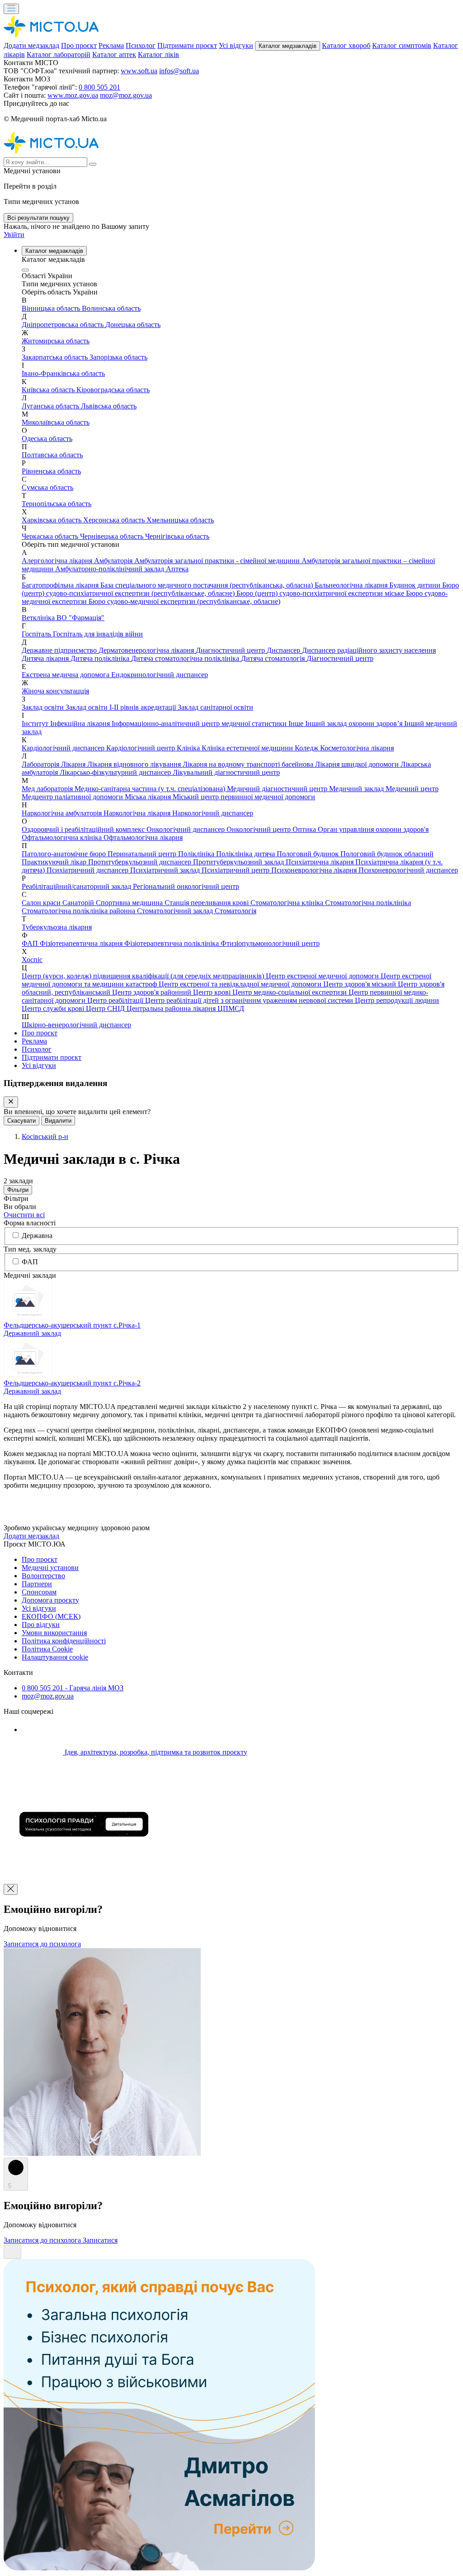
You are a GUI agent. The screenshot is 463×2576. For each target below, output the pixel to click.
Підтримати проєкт (187, 45)
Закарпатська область (56, 357)
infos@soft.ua (179, 71)
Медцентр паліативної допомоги (73, 797)
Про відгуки (41, 1625)
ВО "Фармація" (80, 618)
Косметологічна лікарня (357, 748)
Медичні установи (50, 1568)
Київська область (49, 390)
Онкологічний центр (260, 829)
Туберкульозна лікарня (57, 927)
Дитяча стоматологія (274, 658)
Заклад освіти (44, 707)
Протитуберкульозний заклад (239, 862)
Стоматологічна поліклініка (368, 903)
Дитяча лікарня (46, 658)
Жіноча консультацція (55, 691)
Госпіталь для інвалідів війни (98, 634)
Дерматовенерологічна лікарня (147, 650)
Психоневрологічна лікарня (315, 870)
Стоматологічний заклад (176, 911)
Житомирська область (56, 341)
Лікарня (74, 764)
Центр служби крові (54, 1008)
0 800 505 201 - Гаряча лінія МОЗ (73, 1688)
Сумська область (47, 487)
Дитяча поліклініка (101, 658)
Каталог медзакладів (288, 46)
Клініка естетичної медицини (248, 748)
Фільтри (18, 1190)
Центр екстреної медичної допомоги (323, 976)
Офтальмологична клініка (63, 837)
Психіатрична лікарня (321, 862)
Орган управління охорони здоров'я (373, 829)
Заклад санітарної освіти (215, 707)
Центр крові (213, 992)
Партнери (37, 1584)
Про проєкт (79, 45)
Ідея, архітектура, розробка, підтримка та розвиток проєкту (155, 1752)
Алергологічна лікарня (58, 561)
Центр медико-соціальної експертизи (291, 992)
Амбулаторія (114, 561)
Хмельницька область (180, 520)
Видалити (58, 1121)
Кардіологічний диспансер (64, 748)
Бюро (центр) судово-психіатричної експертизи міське (321, 593)
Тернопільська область (57, 504)
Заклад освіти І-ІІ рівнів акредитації (122, 707)
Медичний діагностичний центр (278, 789)
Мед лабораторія (48, 789)
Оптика (305, 829)
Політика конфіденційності (64, 1641)
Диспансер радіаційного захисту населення (369, 650)
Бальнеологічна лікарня (352, 585)
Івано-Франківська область (63, 373)
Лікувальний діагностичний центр (226, 772)
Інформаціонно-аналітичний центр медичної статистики (200, 723)
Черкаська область (51, 536)
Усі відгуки (236, 45)
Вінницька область (52, 308)
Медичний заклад (357, 789)
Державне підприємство (60, 650)
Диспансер (284, 650)
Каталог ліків (158, 55)
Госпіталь (37, 634)
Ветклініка (39, 618)
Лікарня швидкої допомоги (358, 764)
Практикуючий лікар (55, 862)
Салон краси (42, 903)
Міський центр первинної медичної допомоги (244, 797)
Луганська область (51, 406)
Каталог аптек (114, 55)
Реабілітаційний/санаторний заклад (77, 886)
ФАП (31, 943)
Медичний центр (412, 789)
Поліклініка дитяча (246, 854)
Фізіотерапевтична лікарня (82, 943)
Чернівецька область (113, 536)
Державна (37, 1236)
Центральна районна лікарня (172, 1008)
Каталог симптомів (402, 45)
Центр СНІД (106, 1008)
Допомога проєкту (50, 1600)
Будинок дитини (416, 585)
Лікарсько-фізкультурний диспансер (116, 772)
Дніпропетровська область (64, 325)
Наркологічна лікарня (138, 813)
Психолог (141, 45)
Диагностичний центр (231, 650)
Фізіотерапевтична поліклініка (172, 943)
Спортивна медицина (130, 903)
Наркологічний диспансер (213, 813)
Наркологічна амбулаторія (63, 813)
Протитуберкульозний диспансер (141, 862)
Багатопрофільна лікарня (61, 585)
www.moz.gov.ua (73, 95)
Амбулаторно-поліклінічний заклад (111, 569)
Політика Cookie (47, 1649)
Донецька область (133, 325)
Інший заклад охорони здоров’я (355, 723)
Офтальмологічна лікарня (143, 837)
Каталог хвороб (346, 45)
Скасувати (21, 1121)
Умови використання (54, 1633)
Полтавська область (52, 455)
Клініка (189, 748)
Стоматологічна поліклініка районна (79, 911)
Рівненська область (51, 471)
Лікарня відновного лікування (135, 764)
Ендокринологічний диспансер (160, 675)
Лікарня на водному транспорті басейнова (249, 764)
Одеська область (47, 439)
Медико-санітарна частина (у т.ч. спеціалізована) (151, 789)
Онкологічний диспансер (187, 829)
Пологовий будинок (309, 854)
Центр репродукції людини (397, 1000)
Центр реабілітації (116, 1000)
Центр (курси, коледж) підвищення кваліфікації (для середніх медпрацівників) (144, 976)
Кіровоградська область (113, 390)
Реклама (111, 45)
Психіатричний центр (236, 870)
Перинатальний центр (143, 854)
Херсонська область (115, 520)
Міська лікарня (149, 797)
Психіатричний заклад (166, 870)
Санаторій (79, 903)
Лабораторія (41, 764)
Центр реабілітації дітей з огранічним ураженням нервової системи (250, 1000)
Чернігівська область (177, 536)
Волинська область (111, 308)
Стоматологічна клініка (288, 903)
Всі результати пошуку (38, 218)
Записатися (100, 2240)
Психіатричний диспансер (88, 870)
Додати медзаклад (31, 45)
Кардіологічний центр (142, 748)
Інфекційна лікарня (81, 723)
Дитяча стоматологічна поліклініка (186, 658)
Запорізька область (118, 357)
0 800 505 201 (99, 87)
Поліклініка (197, 854)
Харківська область (52, 520)
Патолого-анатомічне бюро (65, 854)
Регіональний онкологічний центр (186, 886)
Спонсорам (39, 1592)
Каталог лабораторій (59, 55)
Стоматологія (236, 911)
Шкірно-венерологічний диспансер (76, 1025)
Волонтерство (43, 1576)
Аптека (177, 569)
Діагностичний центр (340, 658)
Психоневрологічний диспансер (408, 870)
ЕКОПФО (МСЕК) (51, 1616)
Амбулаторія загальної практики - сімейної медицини (218, 561)
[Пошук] (93, 164)
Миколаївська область (56, 422)
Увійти (14, 235)
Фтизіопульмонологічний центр (270, 943)
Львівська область (109, 406)
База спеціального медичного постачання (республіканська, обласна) (208, 585)
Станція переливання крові (208, 903)
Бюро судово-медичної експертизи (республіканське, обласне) (184, 601)
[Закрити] (11, 1102)
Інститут (36, 723)
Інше (297, 723)
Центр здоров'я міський (361, 984)
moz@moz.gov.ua (126, 95)
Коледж (307, 748)
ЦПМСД (231, 1008)
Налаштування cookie (55, 1657)
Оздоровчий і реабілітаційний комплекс (84, 829)
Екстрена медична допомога (66, 675)
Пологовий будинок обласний (387, 854)
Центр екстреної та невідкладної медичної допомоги (241, 984)
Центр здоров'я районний (153, 992)
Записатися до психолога (42, 1944)
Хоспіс (32, 960)
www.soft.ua (139, 71)
